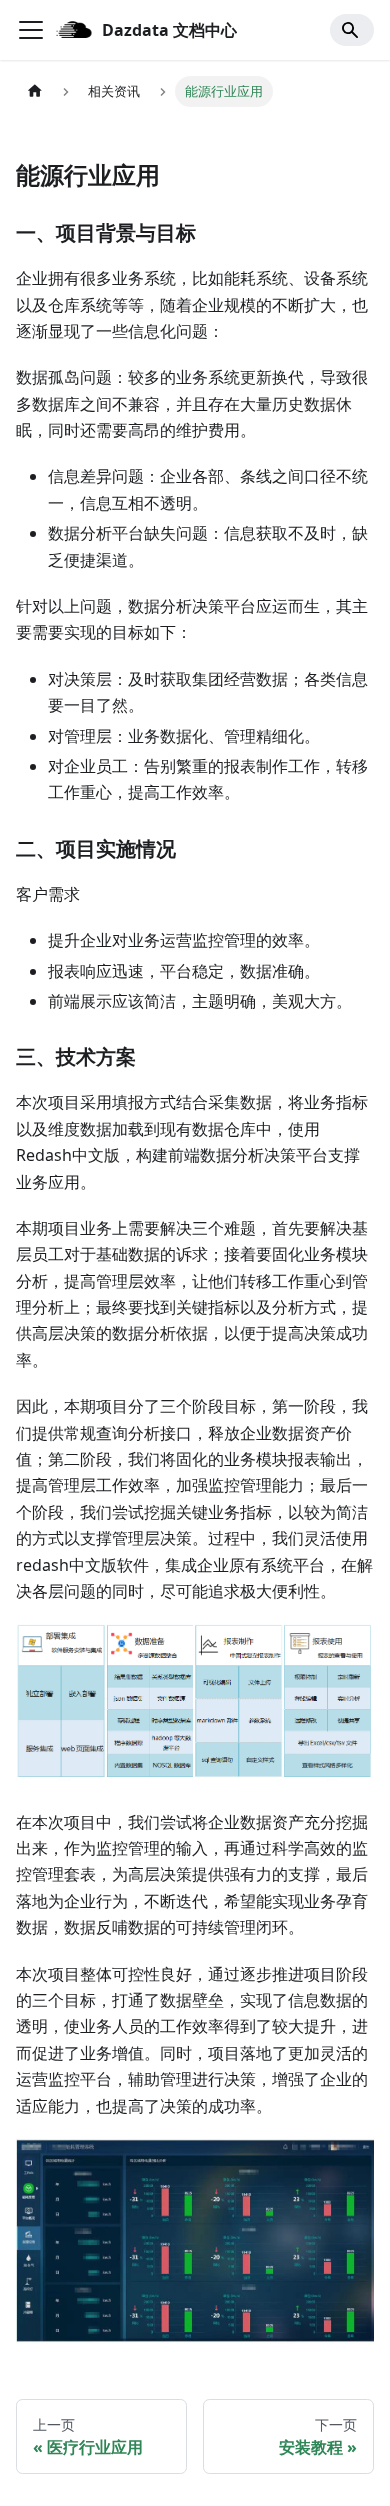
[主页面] (35, 91)
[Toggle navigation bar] (31, 30)
